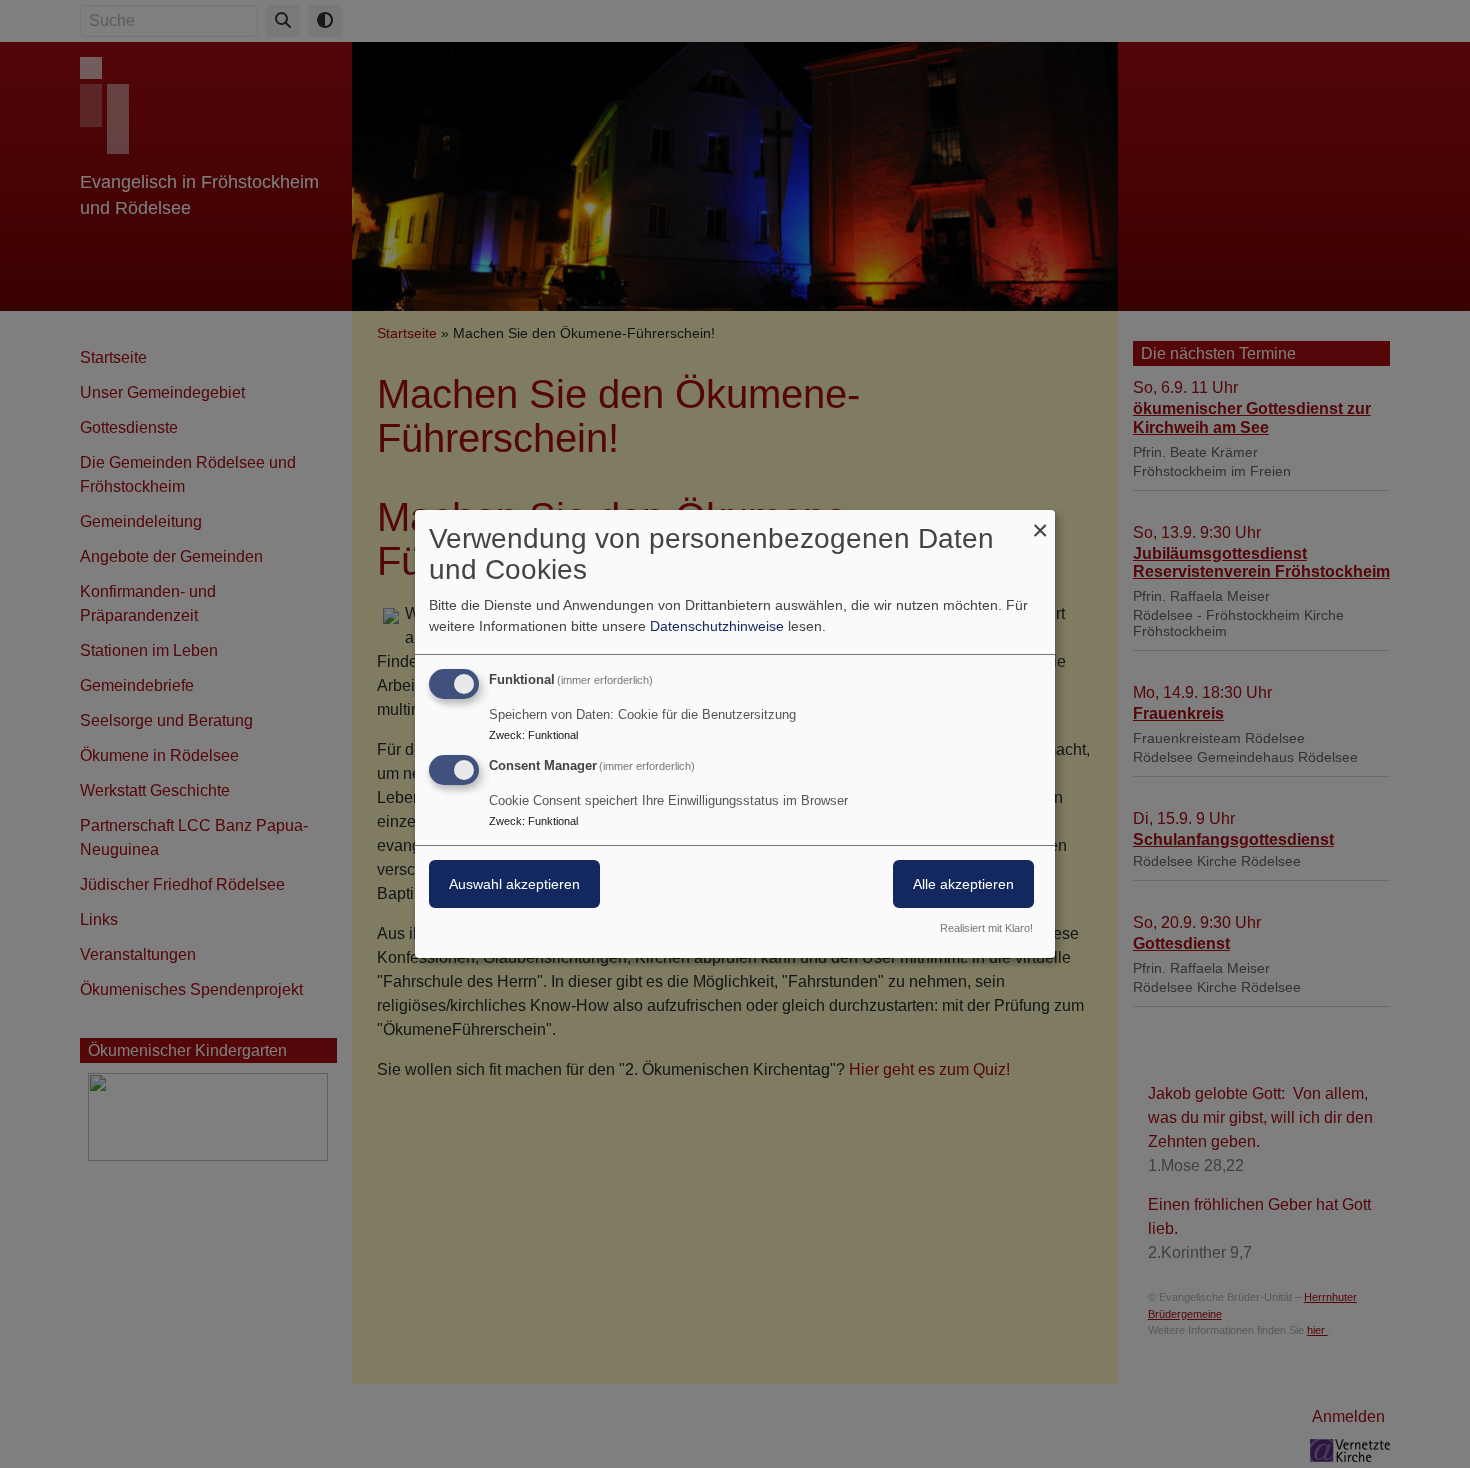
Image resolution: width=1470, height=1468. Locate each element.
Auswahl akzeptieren (514, 884)
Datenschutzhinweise (717, 626)
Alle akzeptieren (963, 884)
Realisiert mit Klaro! (986, 928)
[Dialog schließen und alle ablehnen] (1040, 522)
